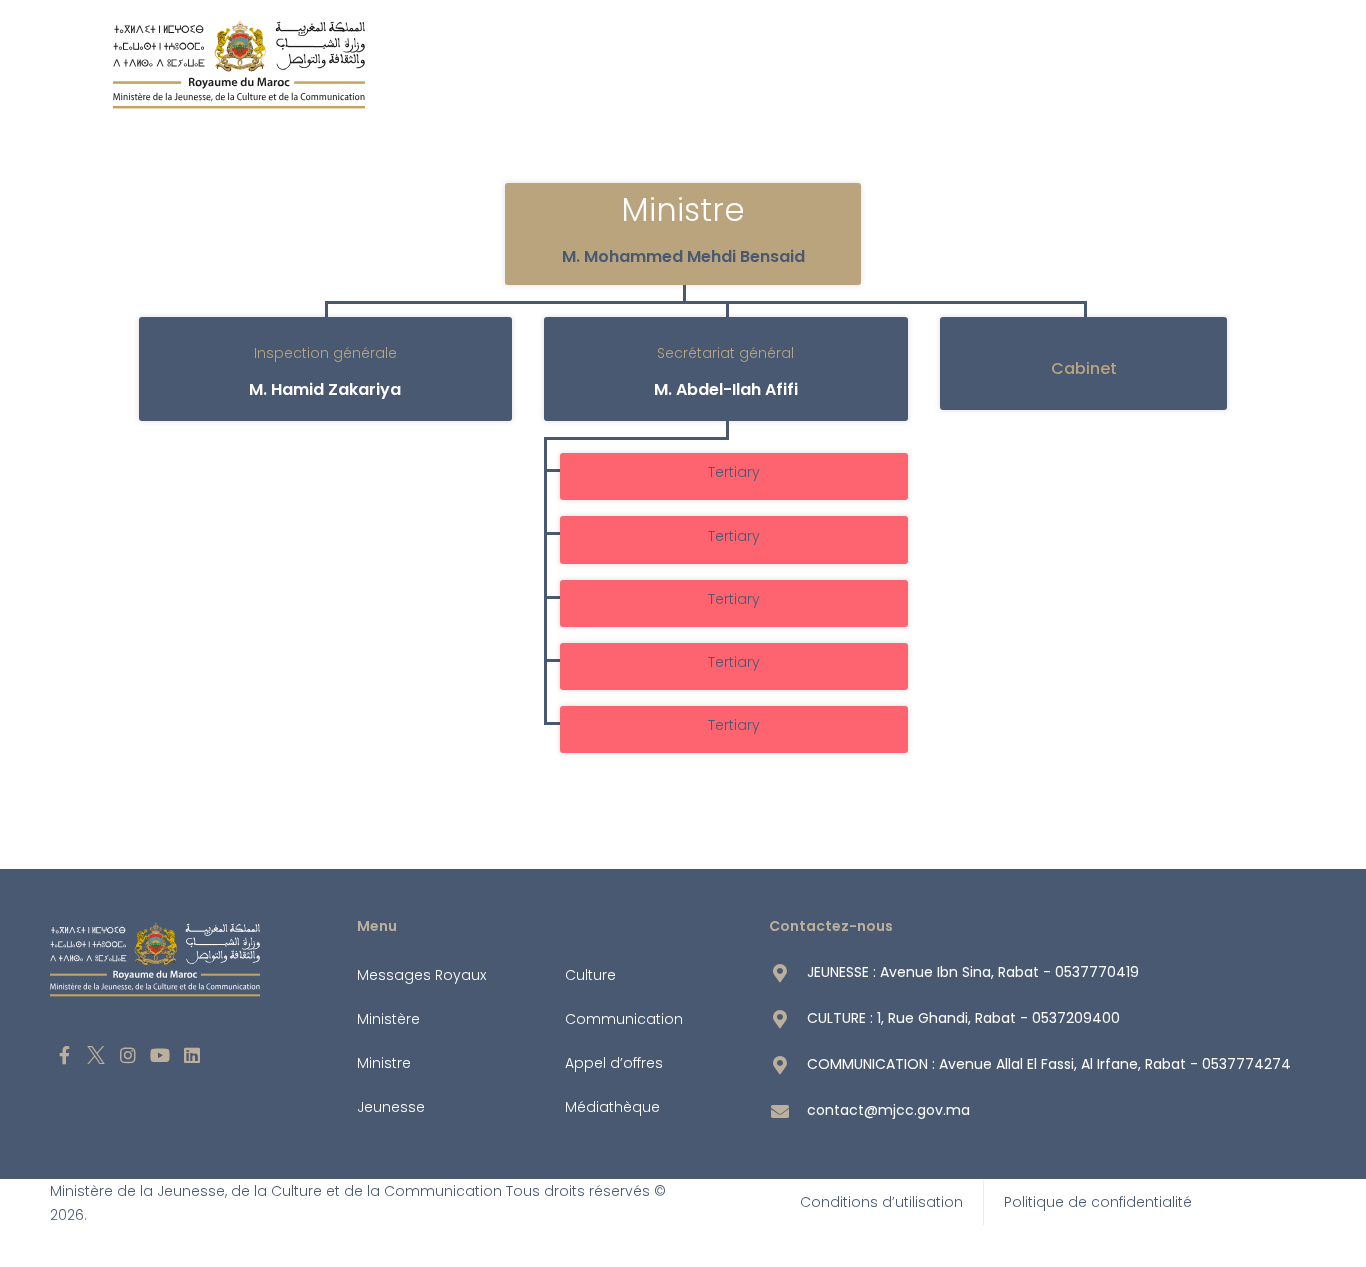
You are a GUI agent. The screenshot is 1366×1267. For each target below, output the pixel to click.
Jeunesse (391, 1107)
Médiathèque (612, 1107)
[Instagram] (128, 1055)
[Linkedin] (191, 1055)
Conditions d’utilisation (881, 1202)
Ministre (384, 1063)
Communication (624, 1019)
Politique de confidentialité (1098, 1202)
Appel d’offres (614, 1063)
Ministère (388, 1019)
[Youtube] (159, 1055)
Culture (590, 975)
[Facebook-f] (64, 1055)
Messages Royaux (421, 975)
